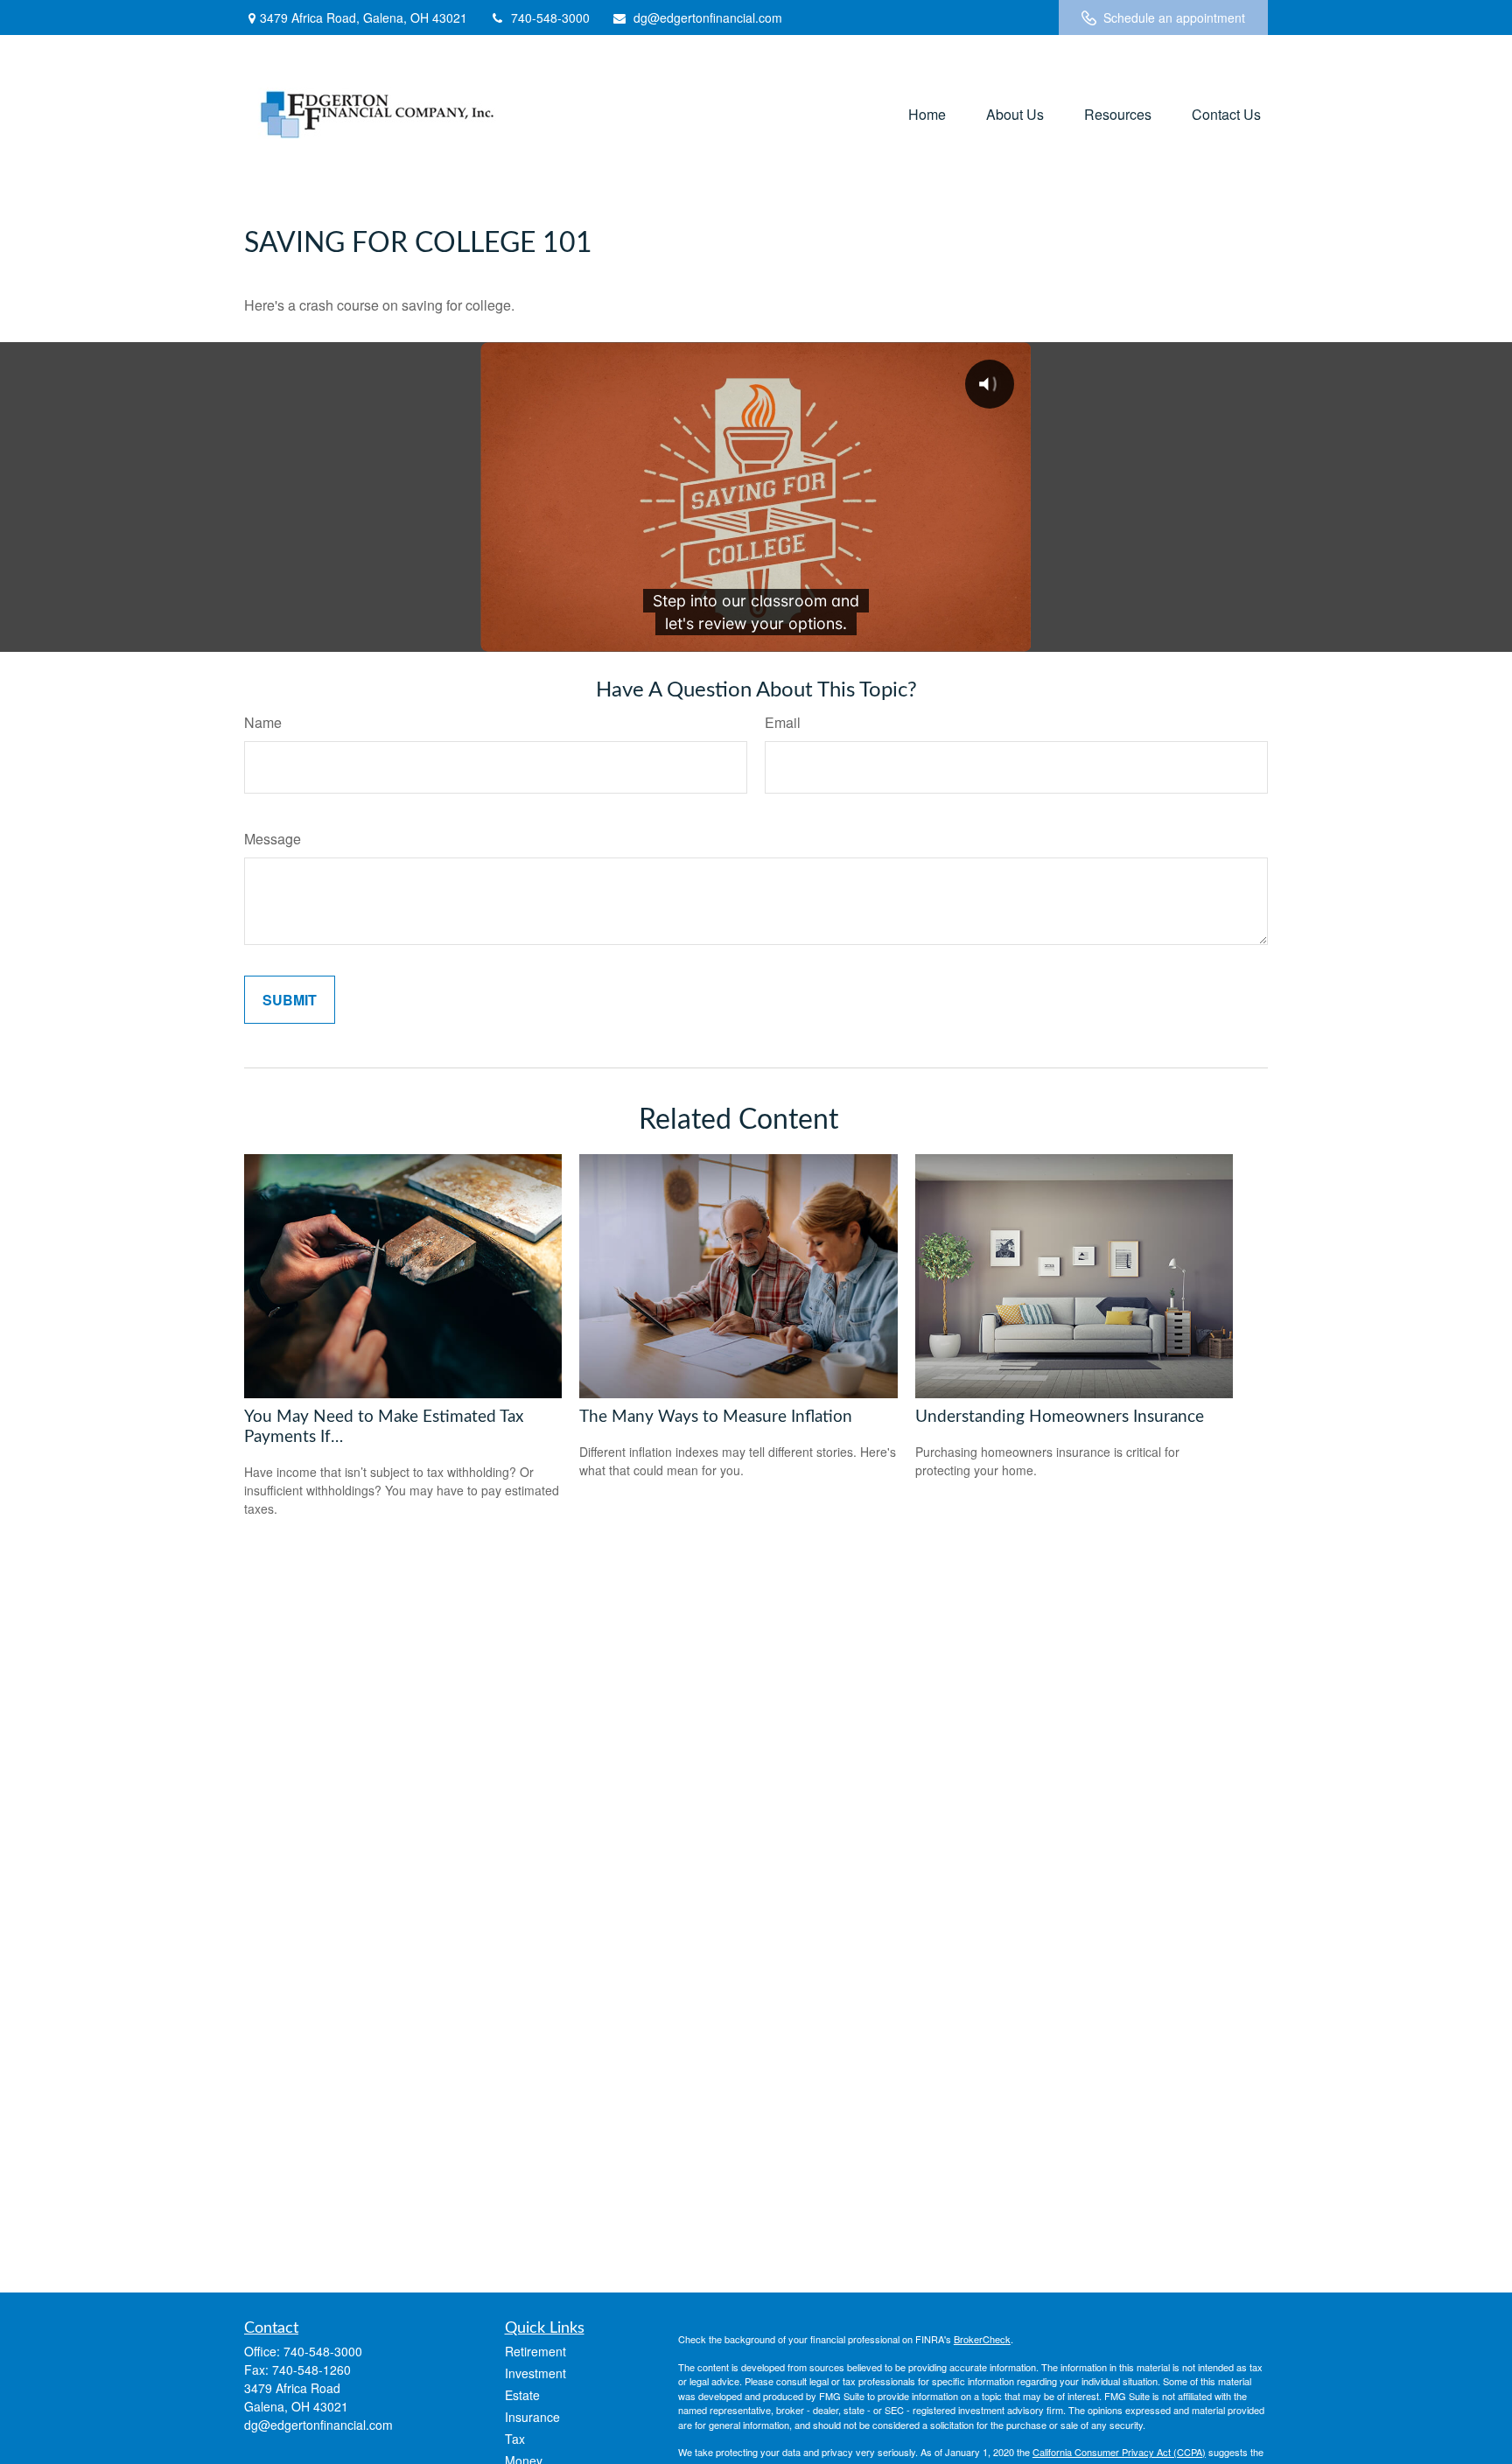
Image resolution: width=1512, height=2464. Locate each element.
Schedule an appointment (1174, 17)
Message (273, 839)
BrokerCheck (982, 2339)
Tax (515, 2439)
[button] (927, 113)
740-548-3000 (550, 17)
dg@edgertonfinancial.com (708, 17)
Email (783, 722)
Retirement (535, 2351)
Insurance (532, 2417)
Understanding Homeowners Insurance (1060, 1417)
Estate (522, 2395)
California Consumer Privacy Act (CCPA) (1119, 2452)
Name (263, 722)
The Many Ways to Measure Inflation (716, 1417)
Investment (535, 2373)
